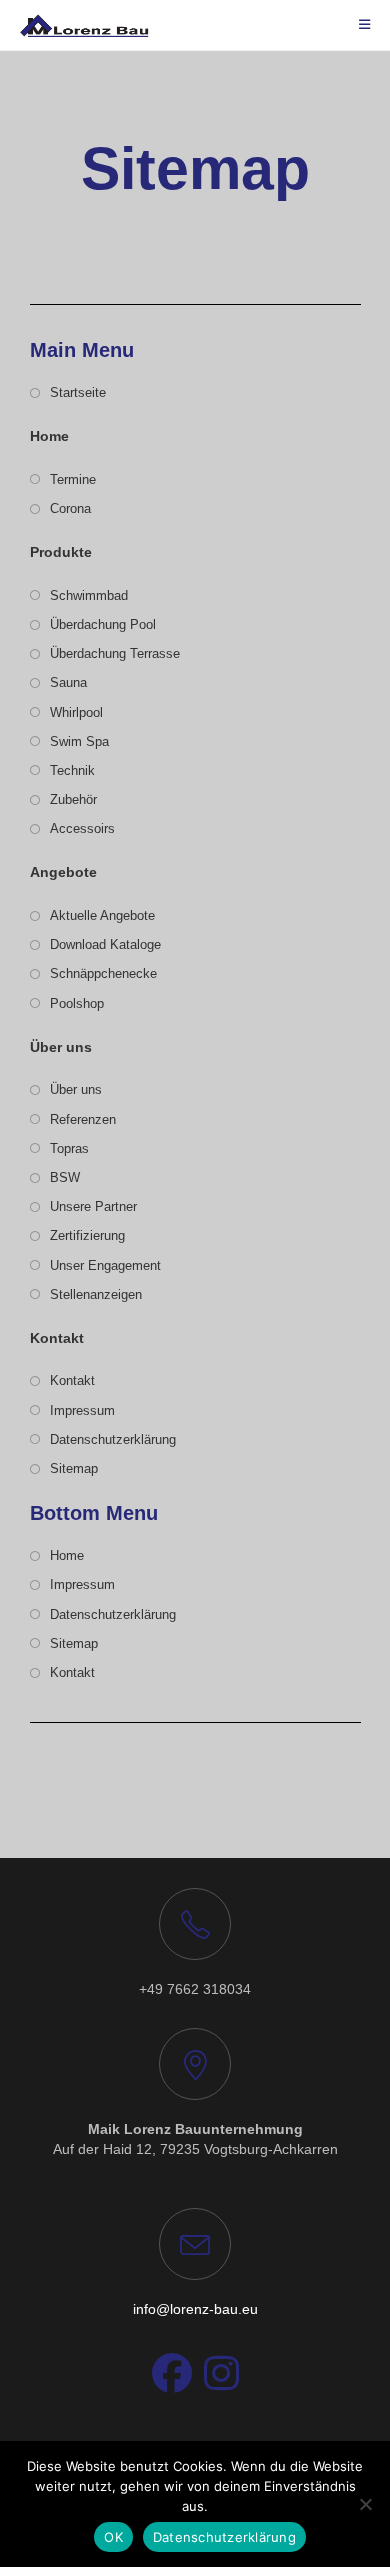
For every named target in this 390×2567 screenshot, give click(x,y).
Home (67, 1555)
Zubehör (73, 799)
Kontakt (72, 1380)
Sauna (68, 682)
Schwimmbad (89, 595)
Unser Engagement (105, 1265)
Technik (72, 770)
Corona (70, 508)
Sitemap (74, 1468)
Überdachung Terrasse (115, 653)
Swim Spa (79, 741)
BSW (65, 1177)
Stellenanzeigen (96, 1294)
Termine (73, 479)
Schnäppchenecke (103, 973)
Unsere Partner (93, 1206)
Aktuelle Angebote (102, 915)
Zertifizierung (87, 1235)
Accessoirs (82, 828)
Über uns (76, 1089)
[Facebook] (172, 2374)
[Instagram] (221, 2374)
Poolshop (77, 1003)
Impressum (82, 1410)
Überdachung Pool (103, 624)
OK (113, 2537)
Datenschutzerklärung (113, 1439)
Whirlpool (76, 712)
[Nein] (365, 2504)
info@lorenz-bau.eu (195, 2309)
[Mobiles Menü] (365, 24)
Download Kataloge (105, 944)
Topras (69, 1148)
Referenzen (83, 1119)
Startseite (78, 392)
